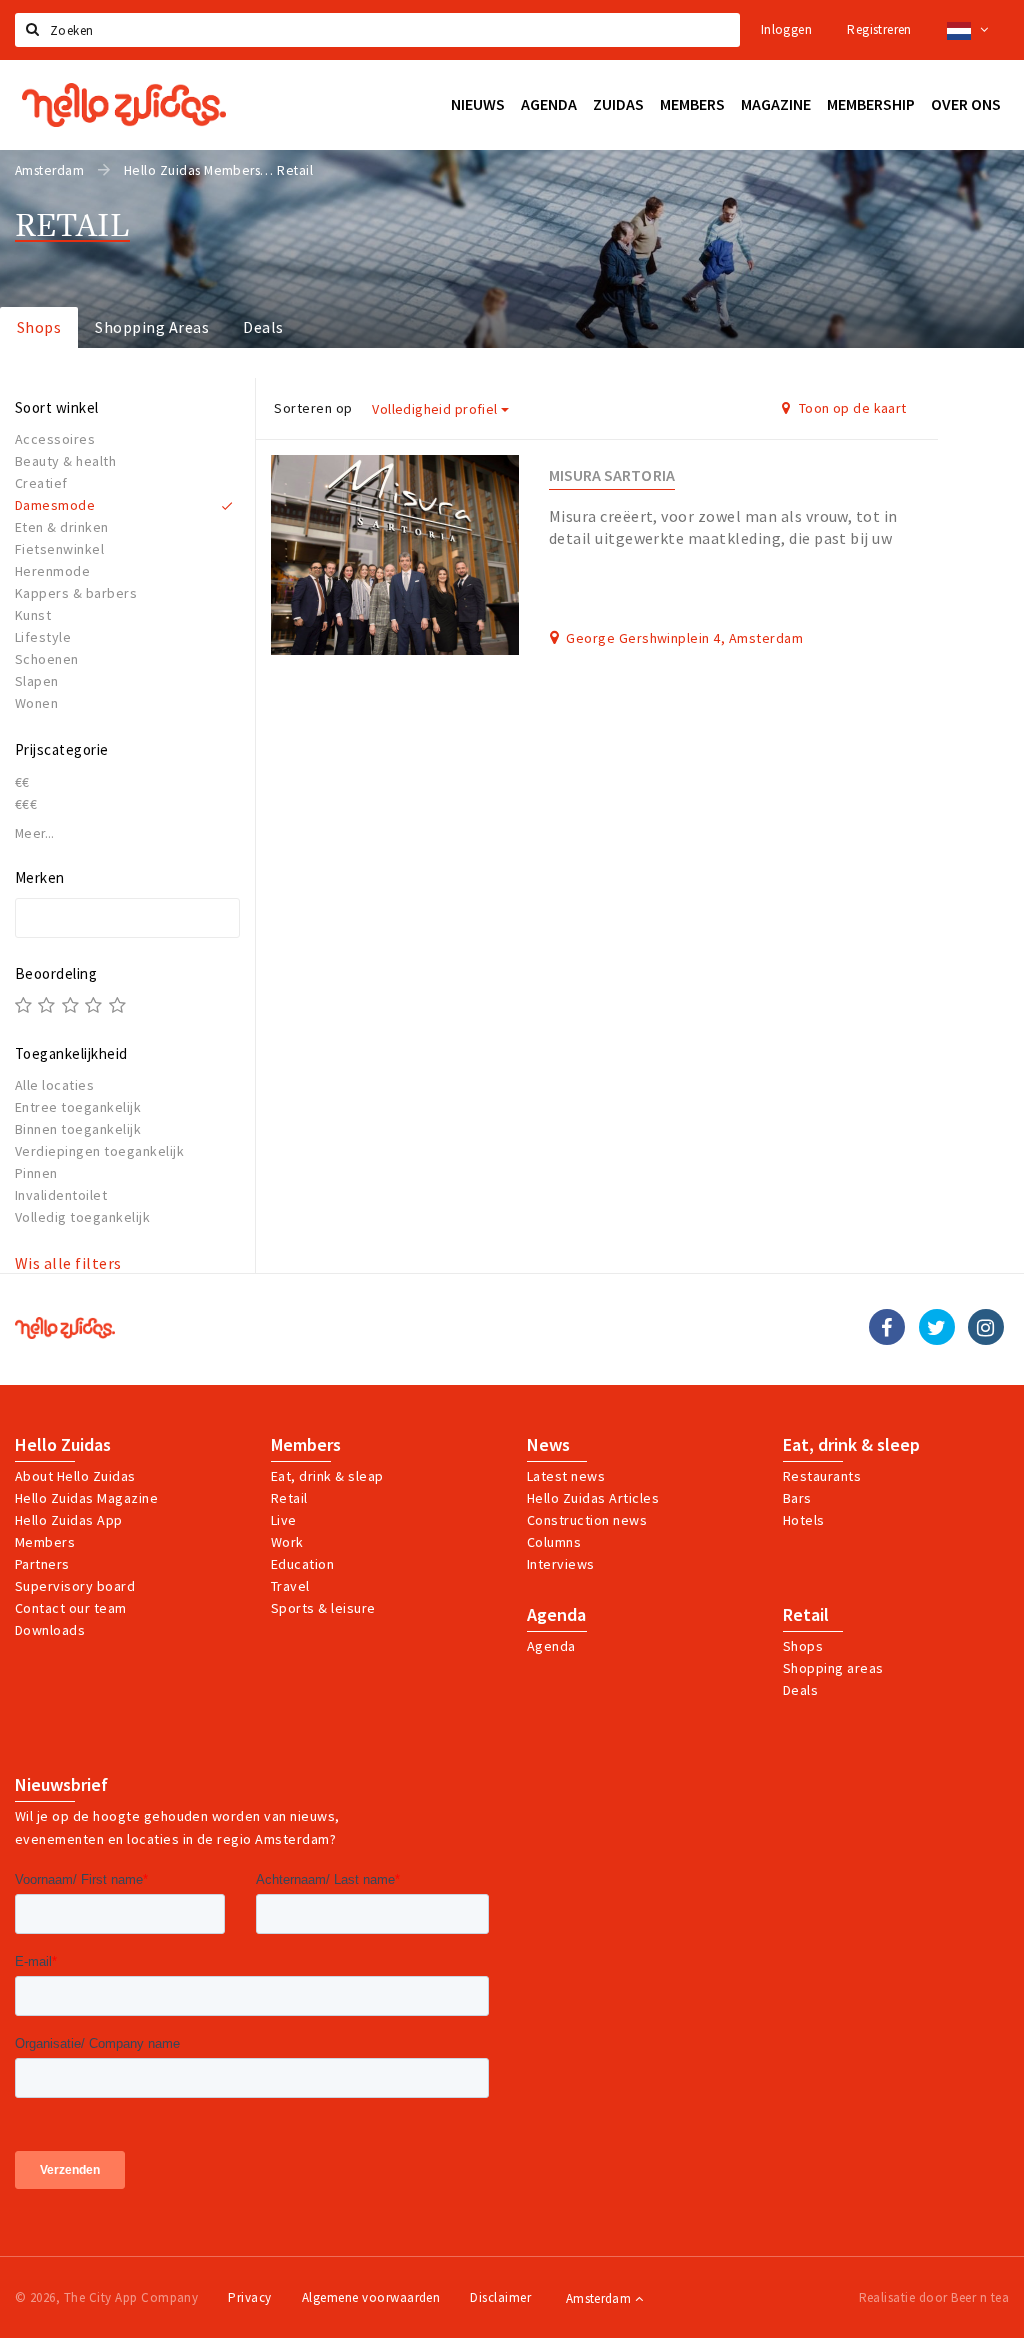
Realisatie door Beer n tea (934, 2297)
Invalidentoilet (61, 1195)
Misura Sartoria (612, 475)
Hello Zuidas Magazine (86, 1498)
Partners (42, 1564)
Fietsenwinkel (59, 549)
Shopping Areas (152, 327)
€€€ (26, 804)
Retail (289, 1498)
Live (284, 1520)
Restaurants (822, 1476)
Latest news (566, 1476)
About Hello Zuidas (75, 1476)
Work (287, 1542)
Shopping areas (833, 1668)
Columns (554, 1542)
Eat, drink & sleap (327, 1476)
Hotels (804, 1520)
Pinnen (36, 1173)
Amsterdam (600, 2298)
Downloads (50, 1630)
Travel (290, 1586)
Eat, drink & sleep (851, 1445)
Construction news (587, 1520)
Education (302, 1564)
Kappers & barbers (76, 593)
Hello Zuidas (63, 1445)
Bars (797, 1498)
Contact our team (71, 1608)
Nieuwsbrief (61, 1785)
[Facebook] (887, 1327)
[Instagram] (986, 1327)
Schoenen (47, 659)
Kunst (33, 615)
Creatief (41, 483)
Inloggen (786, 29)
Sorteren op (313, 408)
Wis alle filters (68, 1263)
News (548, 1445)
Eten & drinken (62, 527)
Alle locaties (54, 1085)
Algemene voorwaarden (371, 2297)
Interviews (561, 1564)
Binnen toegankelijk (78, 1129)
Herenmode (52, 571)
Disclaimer (500, 2297)
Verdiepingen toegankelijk (99, 1151)
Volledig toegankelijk (82, 1217)
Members (45, 1542)
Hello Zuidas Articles (593, 1498)
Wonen (36, 703)
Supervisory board (75, 1586)
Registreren (879, 29)
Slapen (37, 681)
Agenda (556, 1615)
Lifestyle (43, 637)
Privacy (249, 2297)
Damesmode (55, 505)
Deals (263, 327)
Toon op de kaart (851, 408)
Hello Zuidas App (69, 1520)
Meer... (35, 833)
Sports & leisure (323, 1608)
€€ (22, 782)
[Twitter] (937, 1327)
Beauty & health (65, 461)
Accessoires (55, 439)
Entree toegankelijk (78, 1107)
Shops (39, 327)
